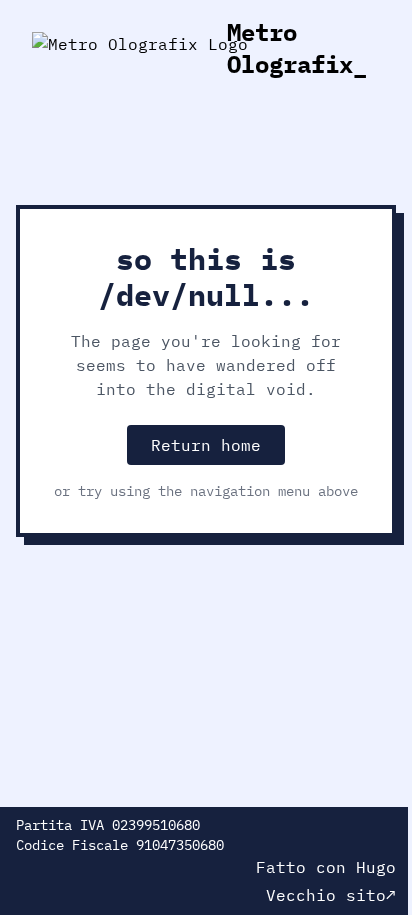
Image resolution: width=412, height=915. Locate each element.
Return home (206, 445)
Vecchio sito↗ (331, 895)
